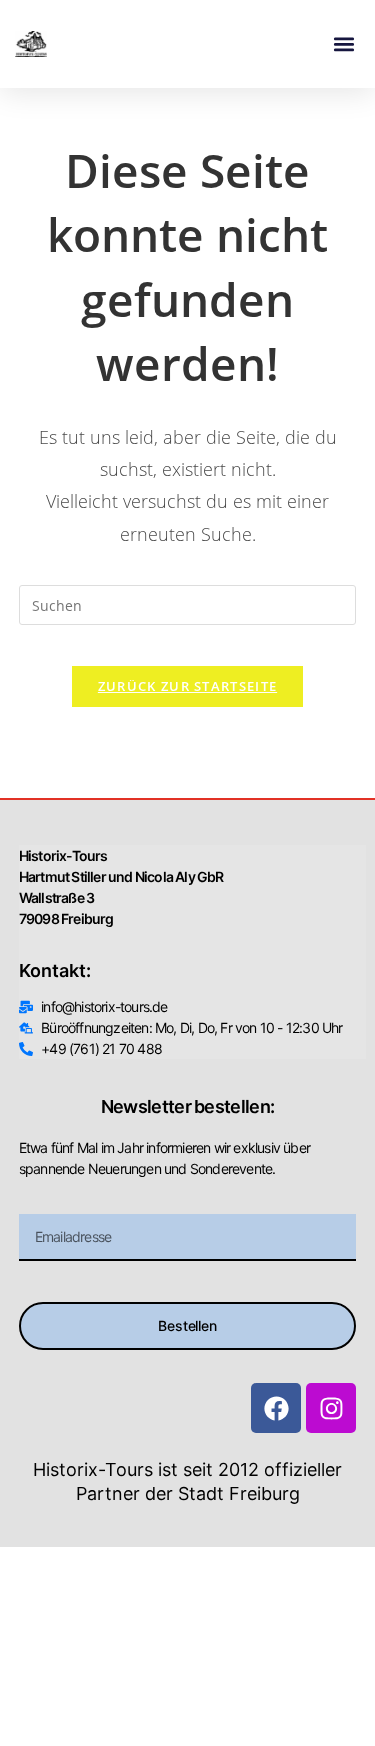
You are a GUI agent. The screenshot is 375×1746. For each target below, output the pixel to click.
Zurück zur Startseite (187, 686)
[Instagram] (331, 1408)
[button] (343, 44)
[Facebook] (276, 1408)
